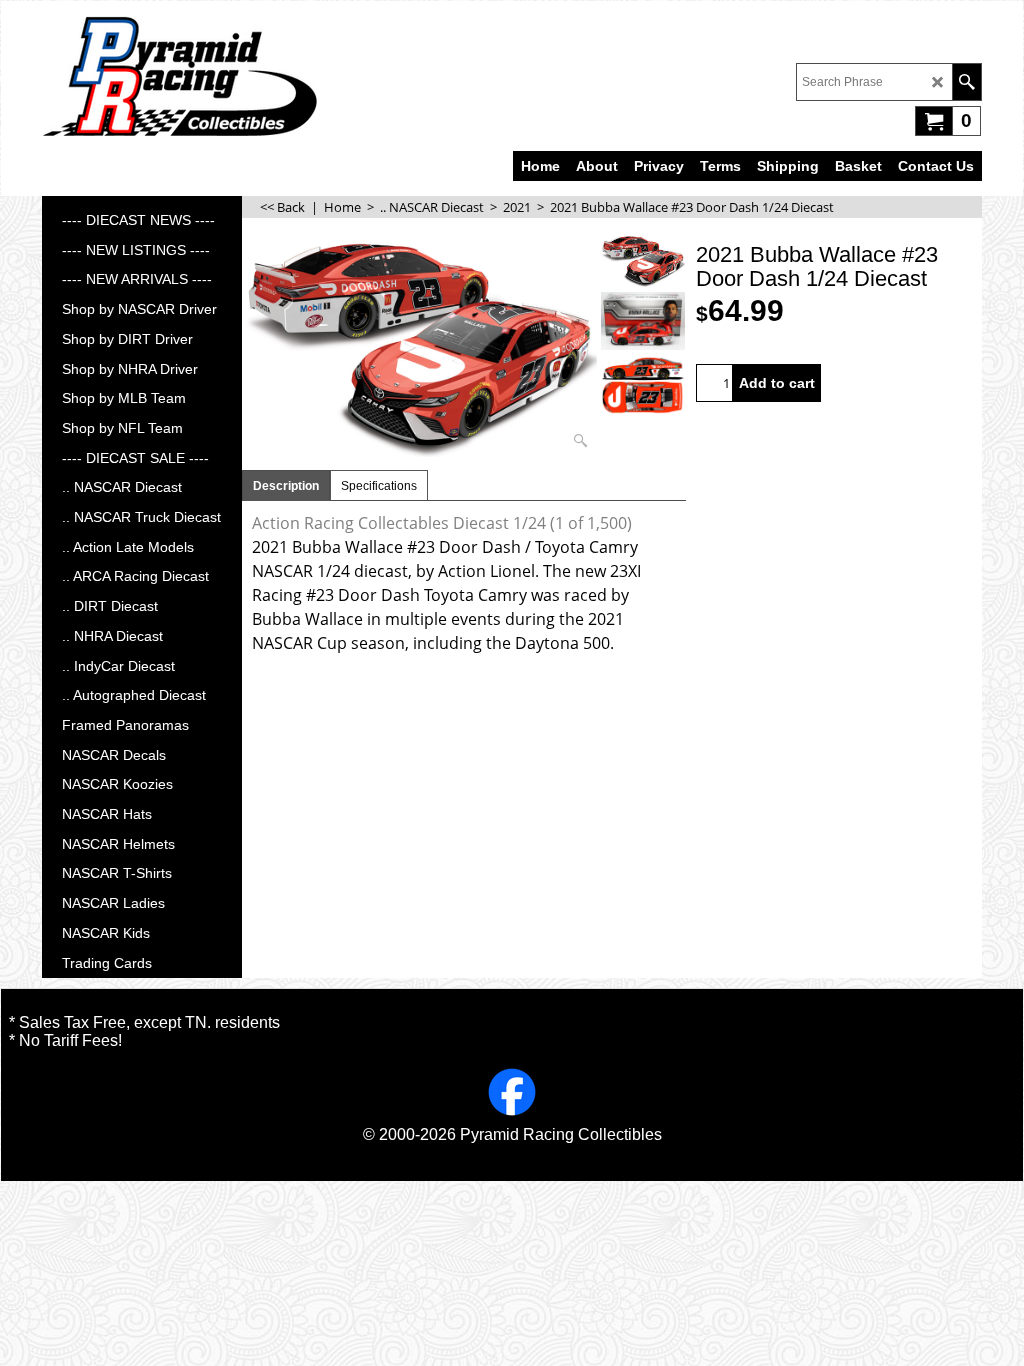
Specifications (379, 486)
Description (286, 486)
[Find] (966, 82)
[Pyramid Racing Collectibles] (179, 76)
